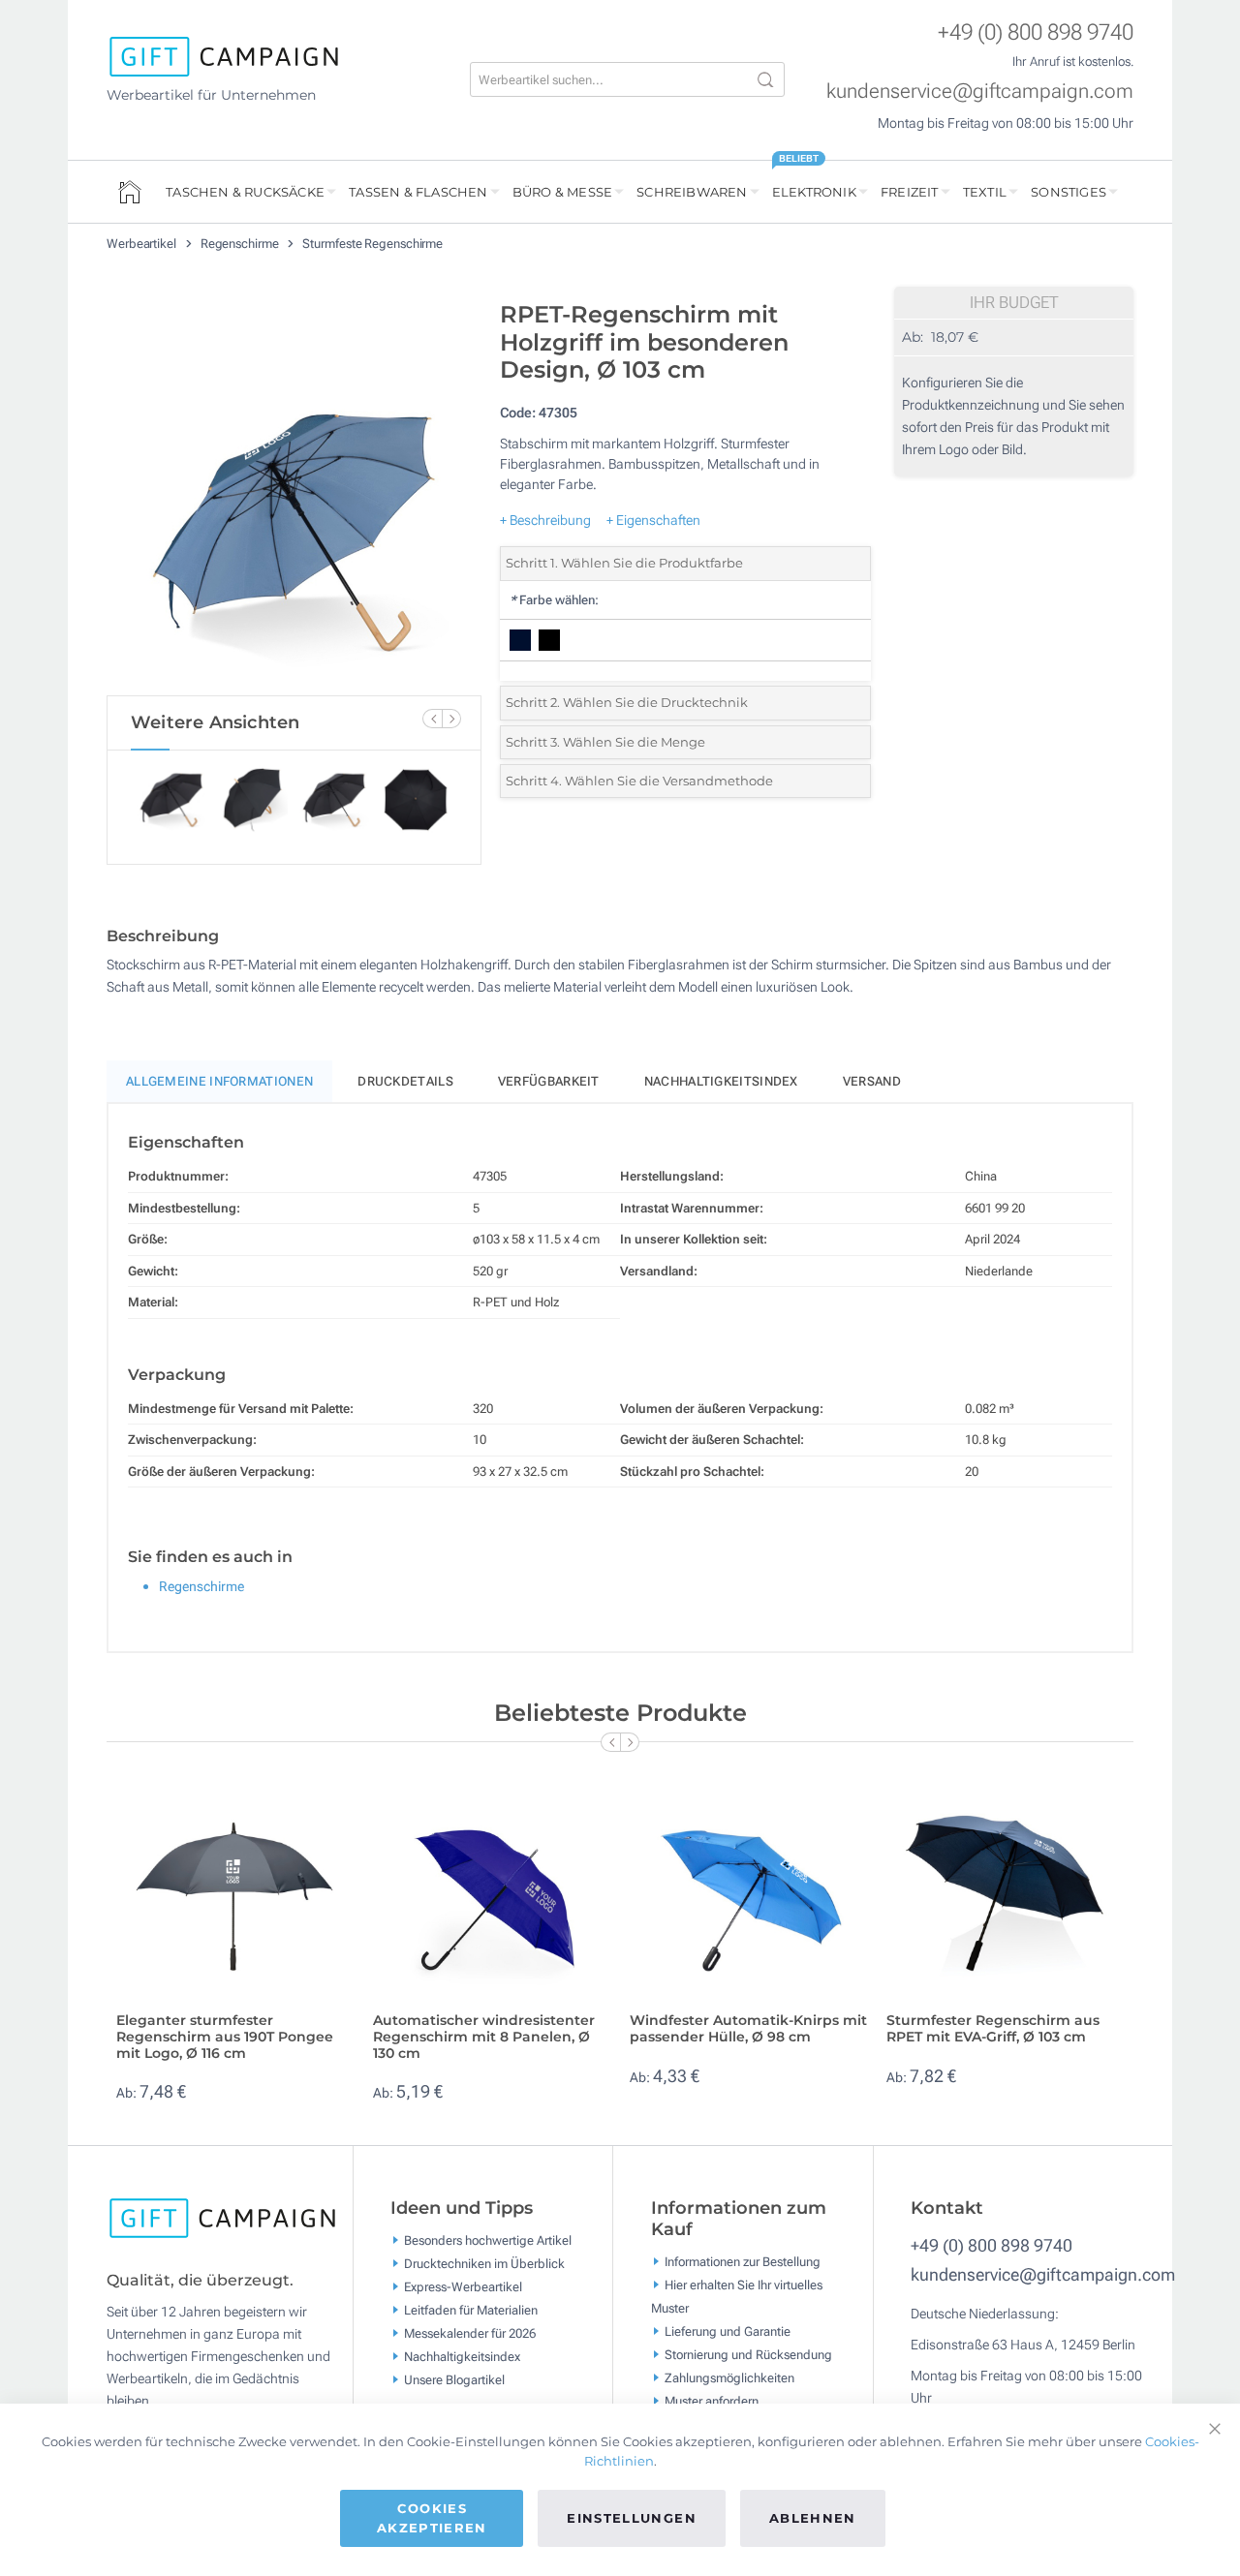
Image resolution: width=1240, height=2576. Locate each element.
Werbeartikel (143, 244)
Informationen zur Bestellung (743, 2262)
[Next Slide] (451, 719)
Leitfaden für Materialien (471, 2310)
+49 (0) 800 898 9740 (1036, 32)
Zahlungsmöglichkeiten (729, 2378)
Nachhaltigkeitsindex (721, 1081)
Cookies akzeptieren (432, 2518)
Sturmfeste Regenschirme (372, 244)
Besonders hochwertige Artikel (488, 2240)
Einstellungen (632, 2518)
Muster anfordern (712, 2401)
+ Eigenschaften (653, 520)
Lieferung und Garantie (728, 2331)
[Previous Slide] (432, 719)
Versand (872, 1081)
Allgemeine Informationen (219, 1081)
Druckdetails (405, 1081)
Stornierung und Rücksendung (748, 2355)
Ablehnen (813, 2518)
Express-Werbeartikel (463, 2287)
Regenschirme (241, 244)
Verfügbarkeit (549, 1081)
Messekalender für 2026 (470, 2333)
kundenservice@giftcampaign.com (980, 91)
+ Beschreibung (545, 520)
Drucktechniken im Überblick (484, 2264)
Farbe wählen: (554, 600)
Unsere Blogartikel (454, 2380)
